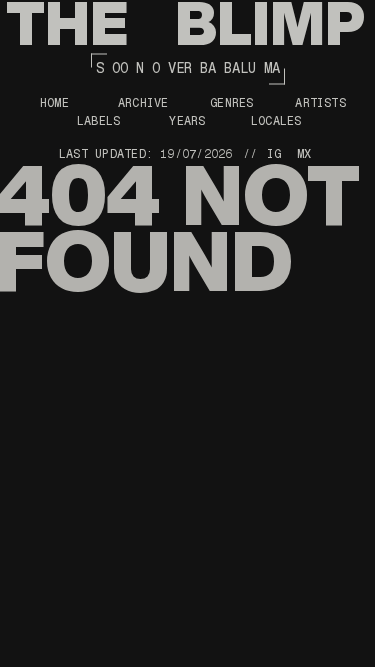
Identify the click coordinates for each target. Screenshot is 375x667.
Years (187, 121)
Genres (231, 103)
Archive (143, 103)
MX (304, 154)
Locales (276, 121)
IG (274, 154)
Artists (320, 103)
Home (54, 103)
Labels (98, 121)
